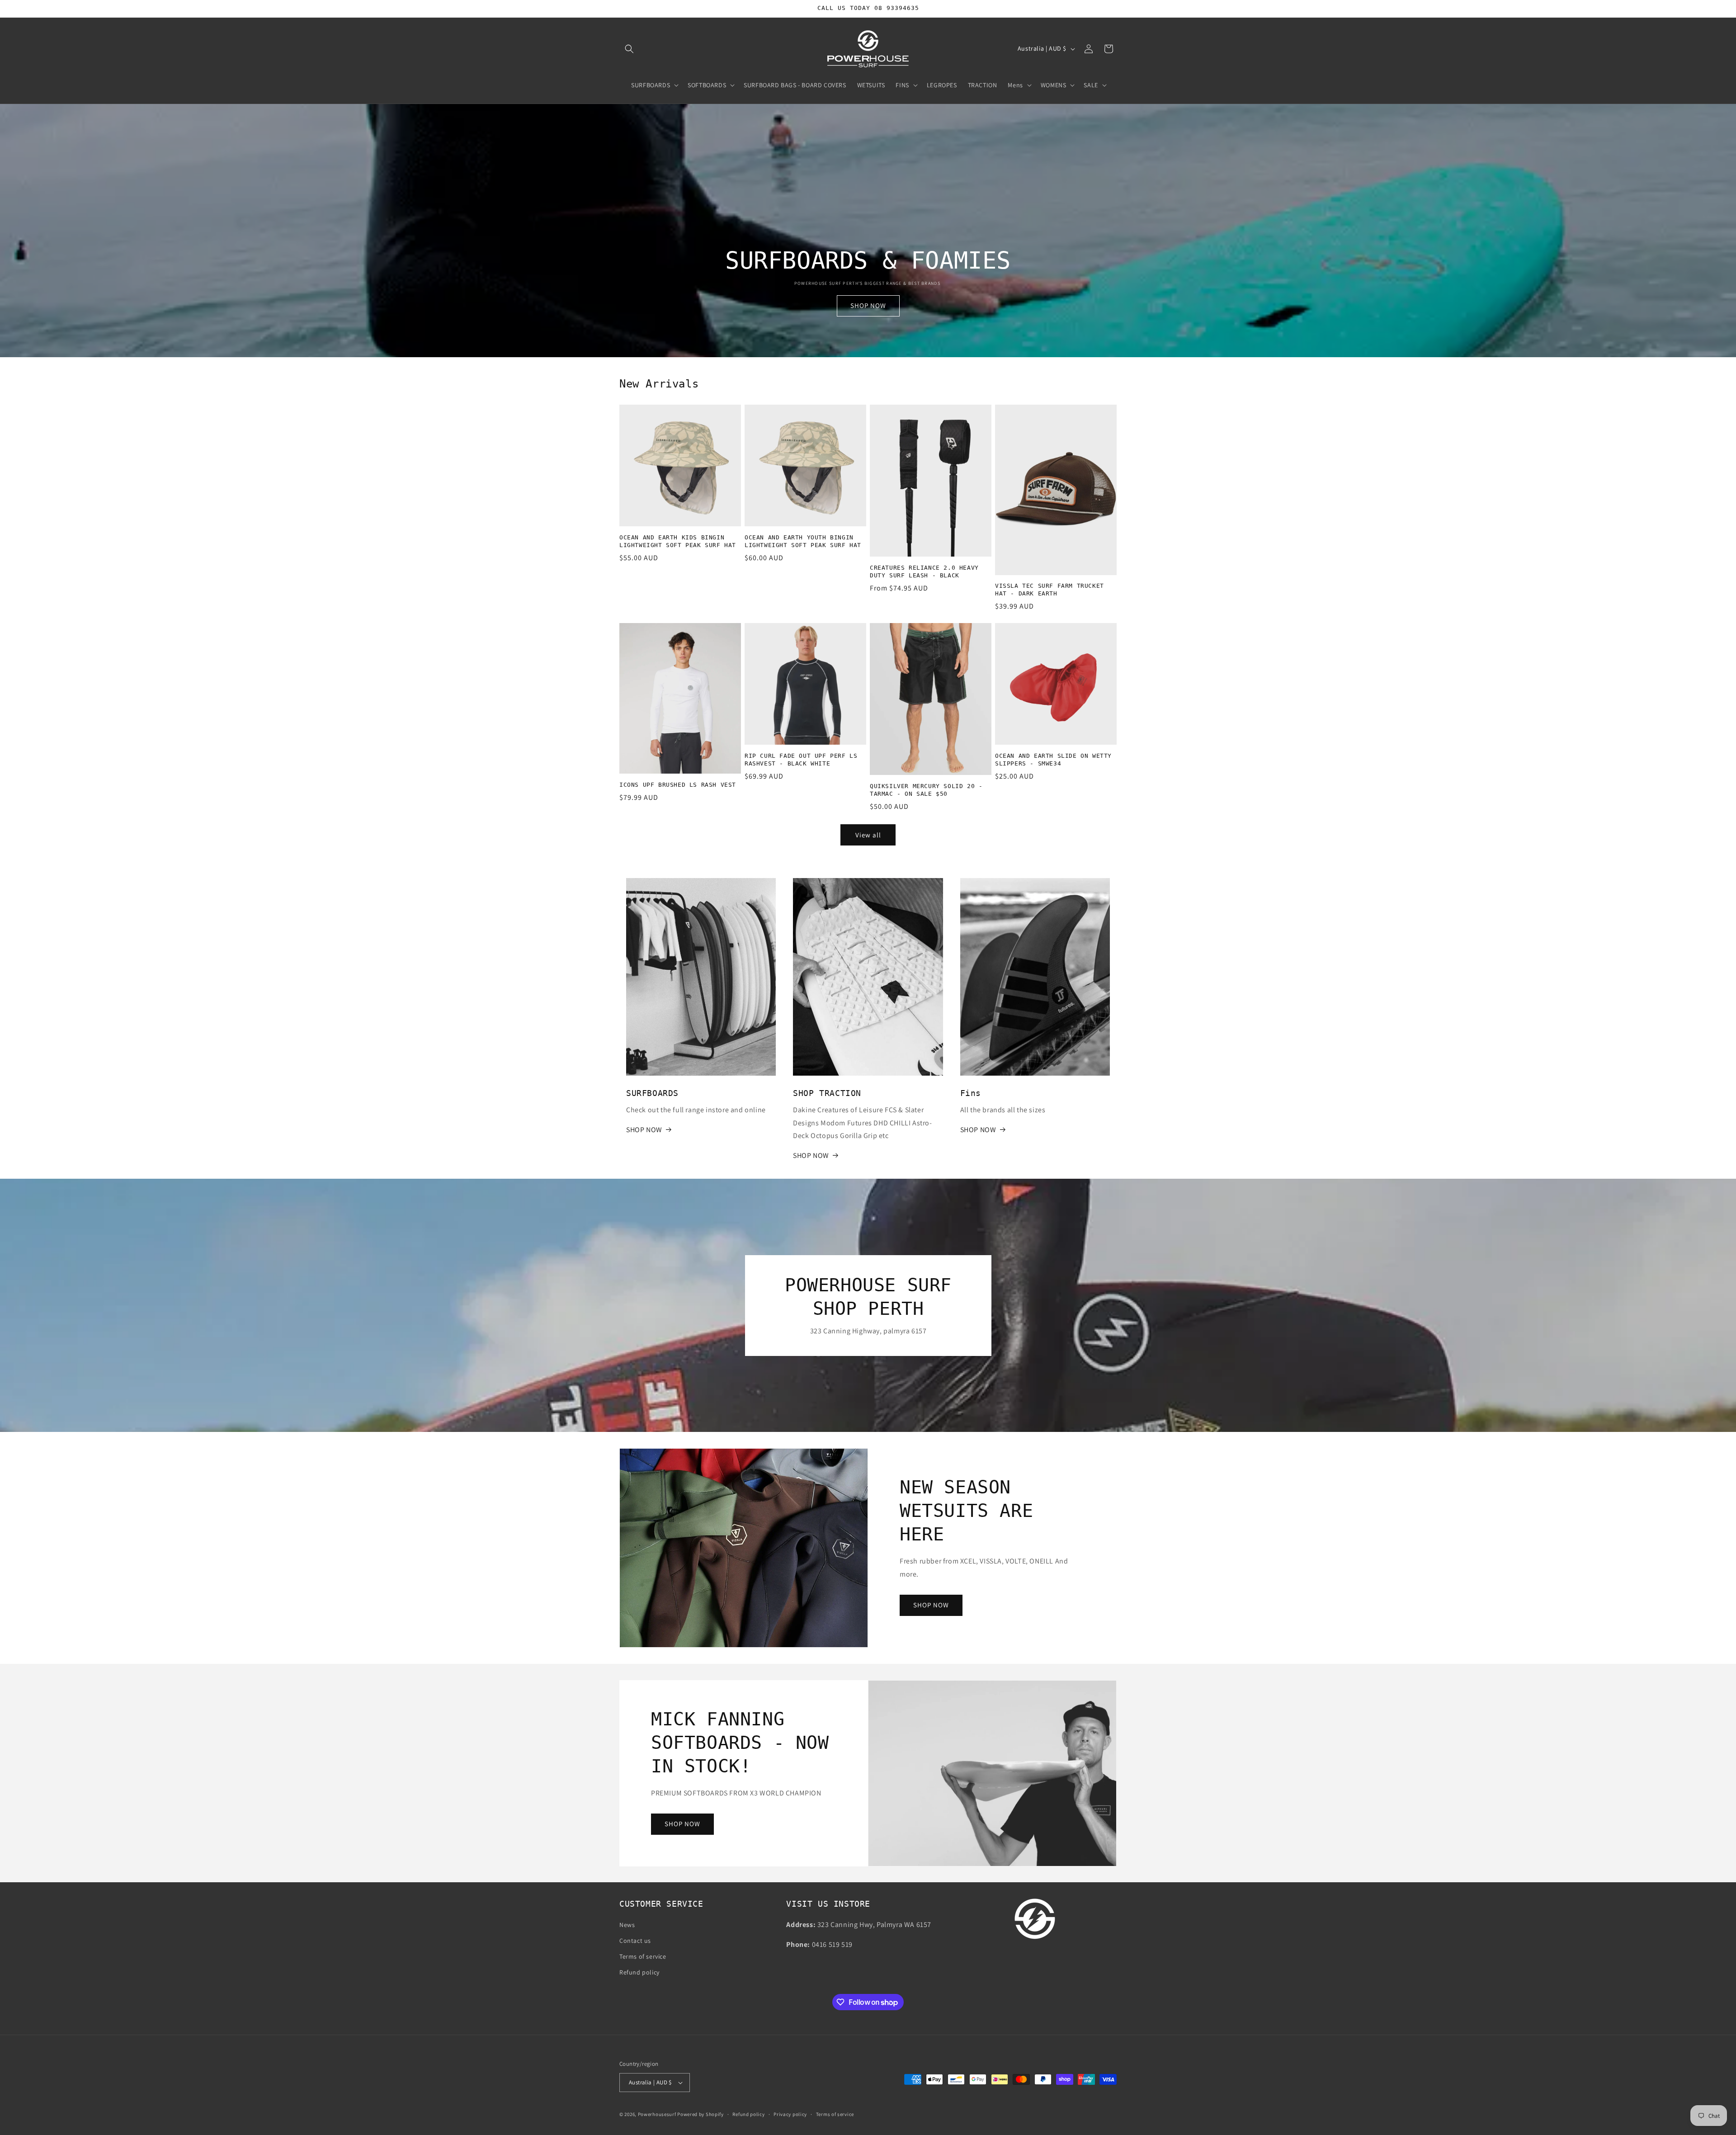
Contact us (635, 1941)
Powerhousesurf (657, 2114)
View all (868, 835)
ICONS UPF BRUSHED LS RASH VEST (678, 785)
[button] (629, 49)
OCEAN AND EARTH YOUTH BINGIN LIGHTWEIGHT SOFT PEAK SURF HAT (803, 541)
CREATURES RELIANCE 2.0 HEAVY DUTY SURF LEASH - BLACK (924, 572)
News (627, 1925)
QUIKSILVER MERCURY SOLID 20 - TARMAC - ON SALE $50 (926, 790)
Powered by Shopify (701, 2114)
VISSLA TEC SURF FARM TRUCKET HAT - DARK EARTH (1050, 590)
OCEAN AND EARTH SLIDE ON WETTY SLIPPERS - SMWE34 (1053, 760)
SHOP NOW (868, 305)
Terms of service (643, 1956)
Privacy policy (790, 2114)
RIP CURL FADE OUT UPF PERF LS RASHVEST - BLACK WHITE (801, 760)
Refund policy (639, 1972)
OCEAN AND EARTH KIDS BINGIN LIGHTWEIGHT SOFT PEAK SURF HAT (678, 541)
